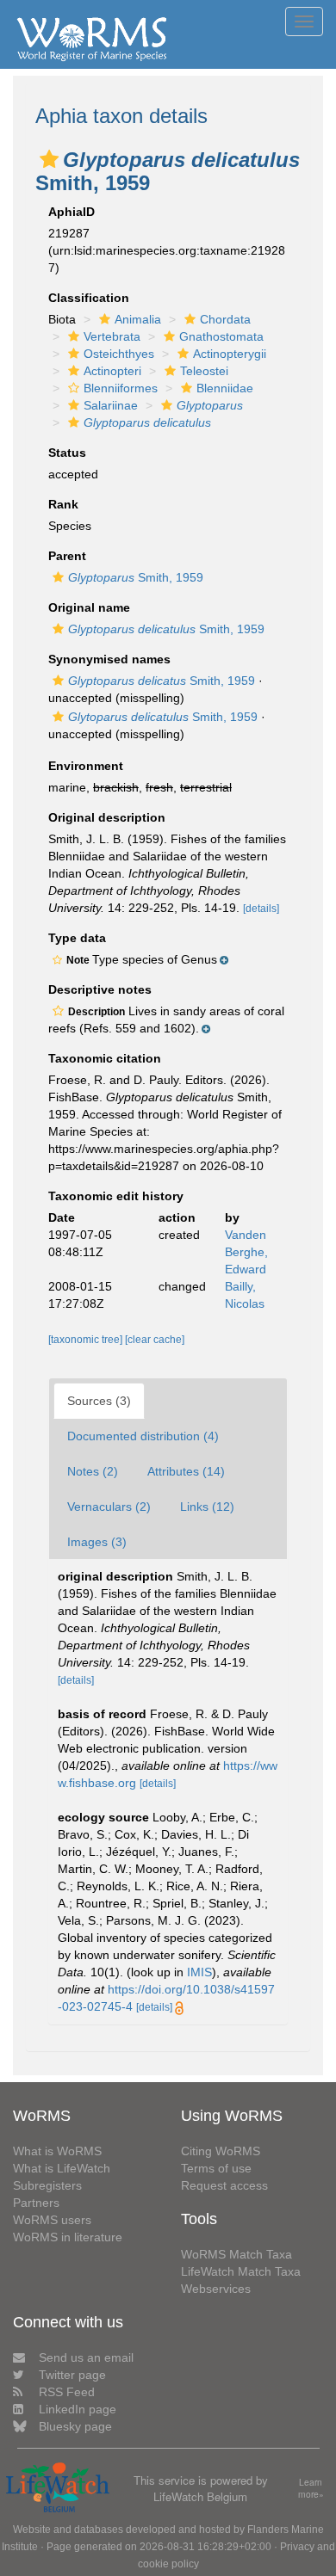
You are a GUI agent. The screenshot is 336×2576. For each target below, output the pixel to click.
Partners (36, 2203)
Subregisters (47, 2185)
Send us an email (86, 2357)
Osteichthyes (119, 354)
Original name (89, 607)
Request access (224, 2185)
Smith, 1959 (136, 577)
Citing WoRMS (221, 2151)
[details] (261, 909)
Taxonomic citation (105, 1058)
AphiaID (72, 212)
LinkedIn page (78, 2409)
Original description (107, 817)
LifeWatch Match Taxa (241, 2271)
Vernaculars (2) (109, 1507)
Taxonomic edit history (116, 1196)
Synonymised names (109, 659)
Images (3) (97, 1542)
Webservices (216, 2289)
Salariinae (111, 405)
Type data (77, 938)
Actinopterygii (230, 354)
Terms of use (216, 2168)
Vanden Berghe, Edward (246, 1252)
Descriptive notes (100, 989)
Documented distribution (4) (143, 1436)
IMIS (199, 1972)
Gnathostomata (221, 336)
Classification (89, 298)
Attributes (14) (186, 1471)
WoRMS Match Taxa (236, 2254)
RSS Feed (67, 2392)
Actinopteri (112, 371)
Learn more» (311, 2489)
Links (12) (207, 1507)
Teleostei (204, 371)
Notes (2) (93, 1471)
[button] (49, 159)
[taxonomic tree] (87, 1340)
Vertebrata (112, 336)
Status (67, 453)
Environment (86, 766)
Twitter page (72, 2375)
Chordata (225, 319)
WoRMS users (52, 2220)
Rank (63, 504)
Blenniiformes (121, 388)
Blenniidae (225, 388)
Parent (67, 556)
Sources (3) (99, 1401)
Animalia (138, 319)
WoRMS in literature (68, 2237)
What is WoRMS (57, 2151)
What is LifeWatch (62, 2168)
